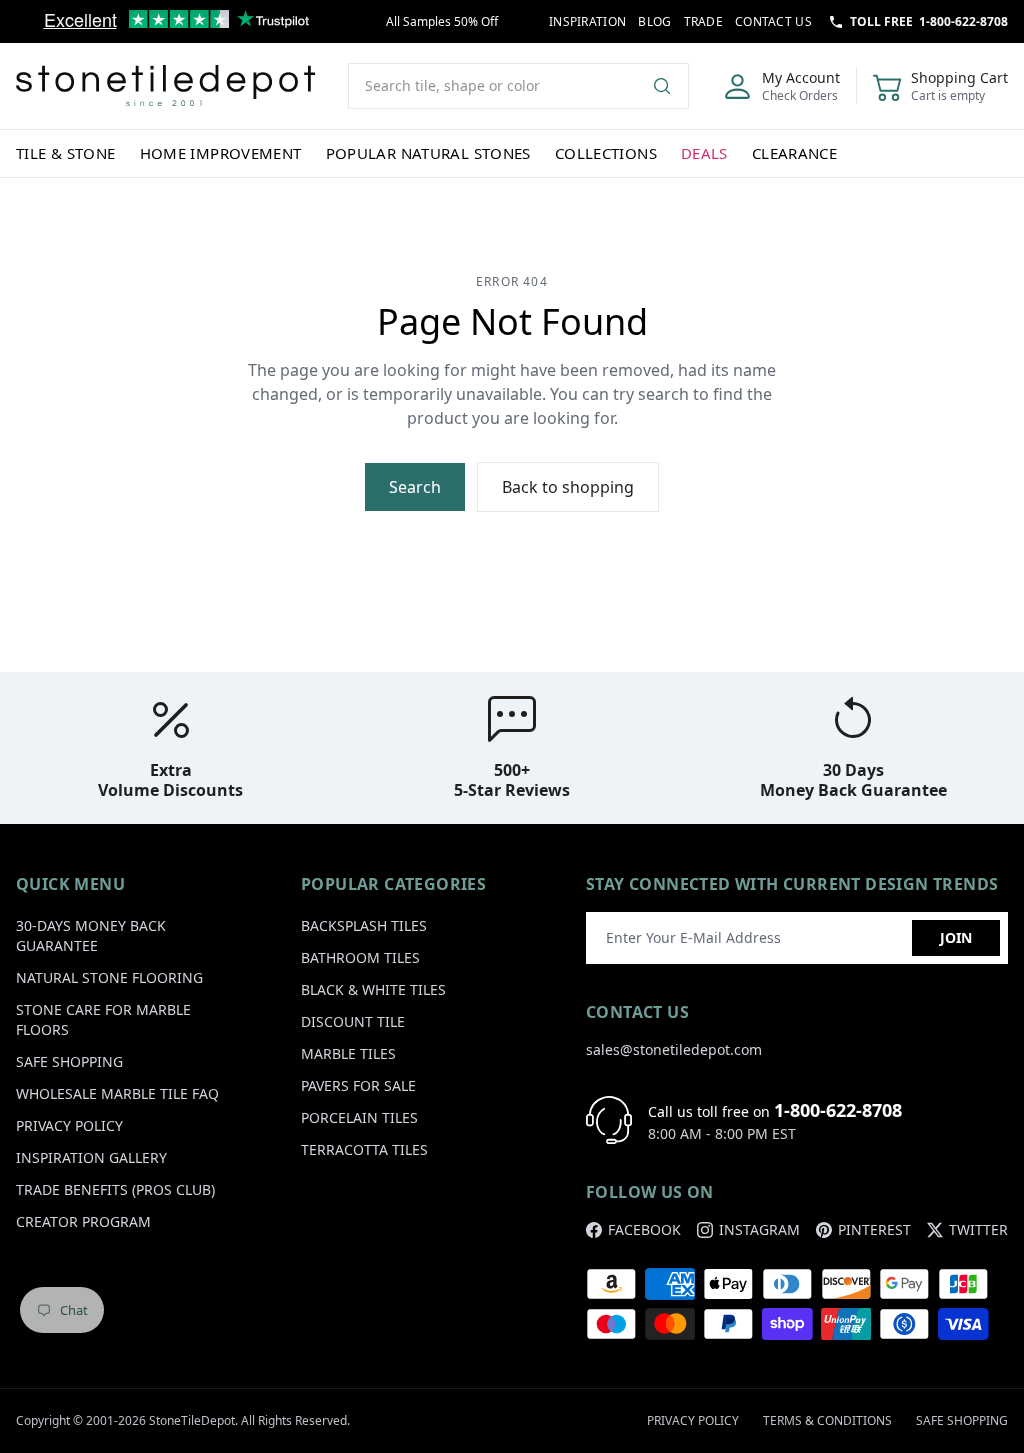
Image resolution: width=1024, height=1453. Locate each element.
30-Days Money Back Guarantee (91, 935)
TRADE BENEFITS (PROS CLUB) (115, 1189)
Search (415, 487)
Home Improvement (221, 153)
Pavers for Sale (358, 1085)
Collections (606, 153)
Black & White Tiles (373, 989)
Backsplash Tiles (364, 925)
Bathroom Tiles (360, 957)
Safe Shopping (69, 1061)
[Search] (670, 86)
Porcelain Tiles (359, 1117)
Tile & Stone (66, 153)
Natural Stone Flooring (109, 977)
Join (956, 937)
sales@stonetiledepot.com (674, 1049)
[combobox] (518, 86)
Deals (704, 153)
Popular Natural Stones (428, 153)
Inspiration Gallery (91, 1157)
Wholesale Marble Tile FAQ (117, 1093)
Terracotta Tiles (364, 1149)
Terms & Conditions (827, 1420)
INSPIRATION (587, 21)
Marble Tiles (348, 1053)
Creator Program (83, 1221)
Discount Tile (353, 1021)
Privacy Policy (69, 1125)
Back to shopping (568, 487)
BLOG (654, 21)
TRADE (704, 21)
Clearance (794, 153)
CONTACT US (773, 21)
